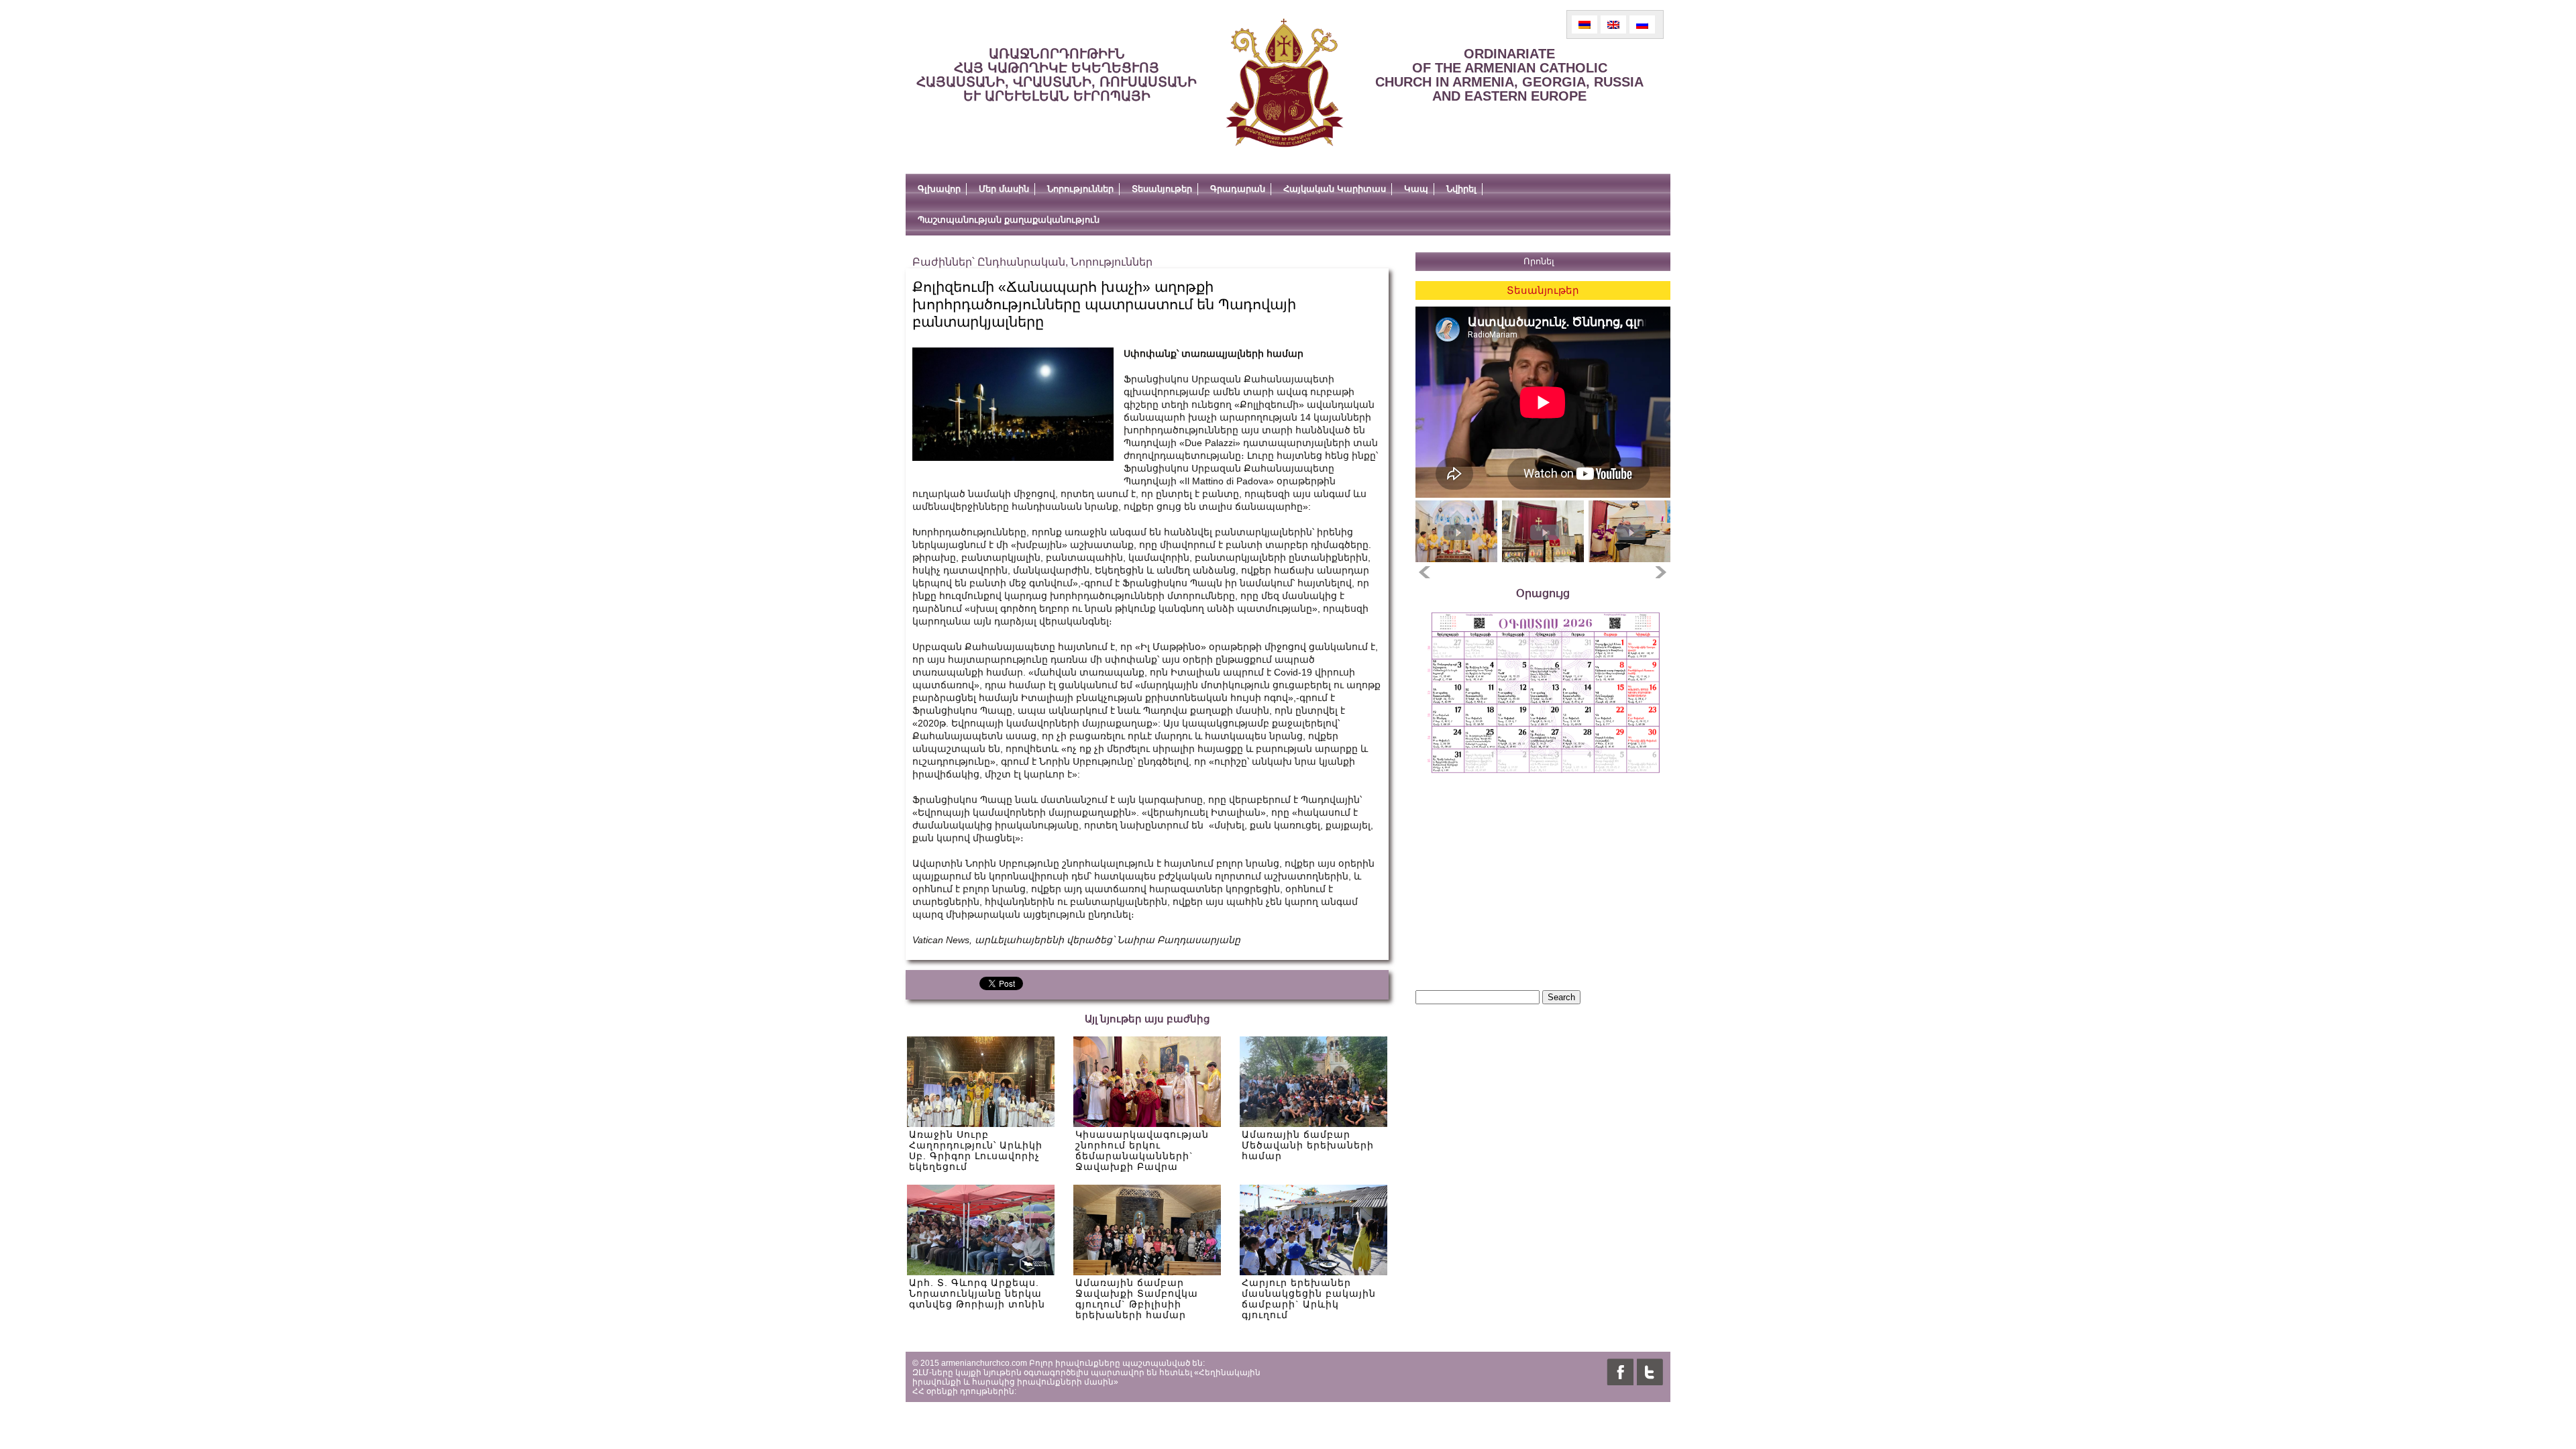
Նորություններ (1080, 189)
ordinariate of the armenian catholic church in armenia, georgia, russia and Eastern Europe (1509, 75)
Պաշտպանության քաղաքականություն (1009, 220)
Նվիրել (1461, 189)
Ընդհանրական (1021, 262)
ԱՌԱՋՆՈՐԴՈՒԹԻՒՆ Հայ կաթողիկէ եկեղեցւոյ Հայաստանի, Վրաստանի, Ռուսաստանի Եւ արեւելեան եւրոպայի (1057, 75)
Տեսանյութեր (1162, 189)
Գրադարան (1238, 189)
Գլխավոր (939, 189)
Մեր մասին (1004, 189)
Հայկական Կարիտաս (1335, 189)
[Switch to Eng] (1613, 24)
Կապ (1416, 189)
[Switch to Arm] (1585, 24)
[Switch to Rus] (1642, 24)
